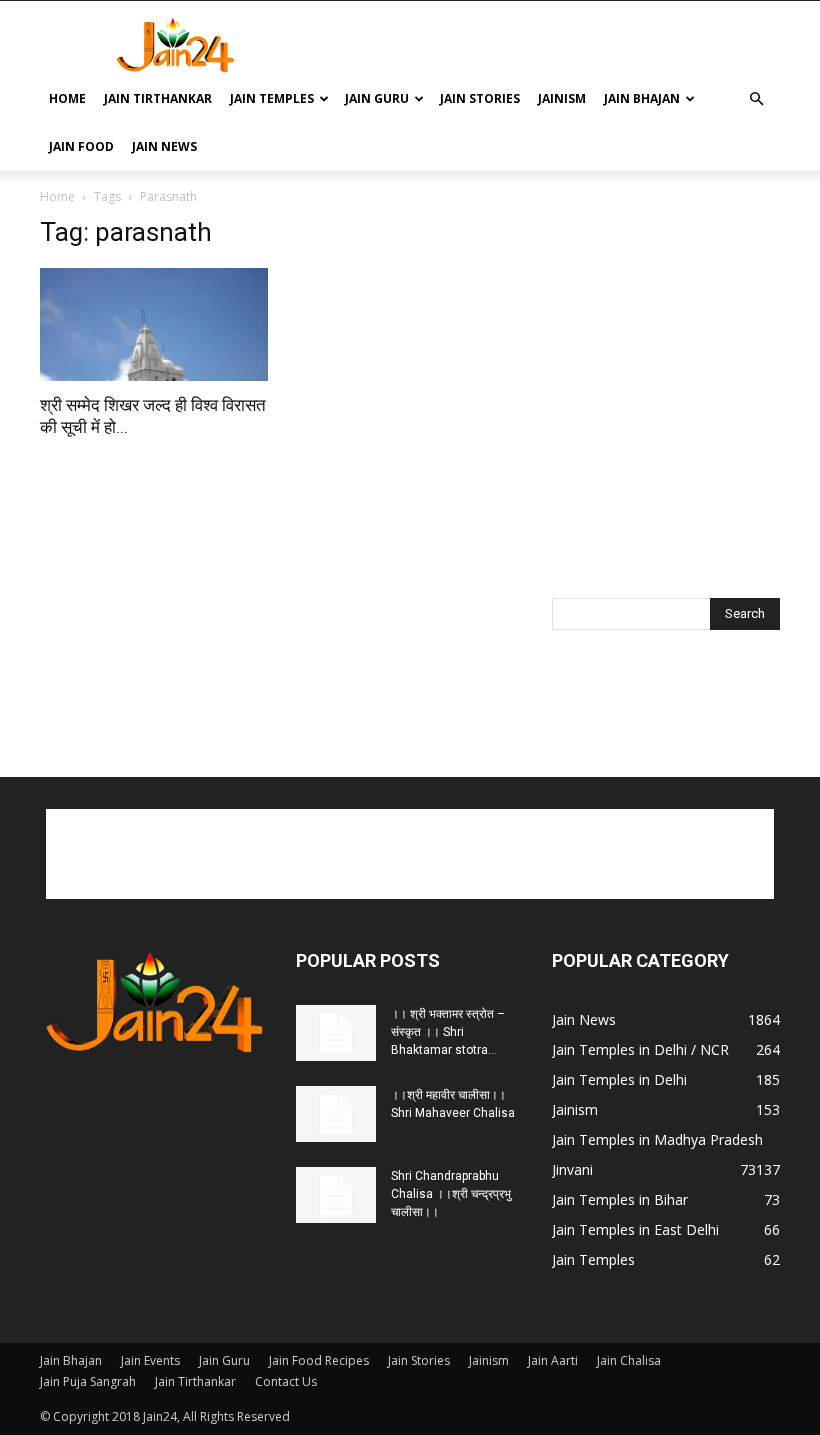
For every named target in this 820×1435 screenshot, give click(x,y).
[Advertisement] (545, 45)
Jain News (164, 146)
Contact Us (286, 1381)
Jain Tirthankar (158, 98)
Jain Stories (480, 98)
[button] (756, 99)
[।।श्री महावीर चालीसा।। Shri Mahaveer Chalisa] (336, 1114)
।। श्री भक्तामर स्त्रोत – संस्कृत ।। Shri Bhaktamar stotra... (448, 1032)
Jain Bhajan (642, 98)
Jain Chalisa (629, 1360)
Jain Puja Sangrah (88, 1381)
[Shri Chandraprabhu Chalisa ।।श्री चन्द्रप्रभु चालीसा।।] (336, 1195)
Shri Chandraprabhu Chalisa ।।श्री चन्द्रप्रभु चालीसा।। (451, 1194)
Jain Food (81, 146)
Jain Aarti (553, 1360)
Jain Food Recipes (319, 1360)
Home (67, 98)
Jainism (562, 98)
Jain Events (150, 1360)
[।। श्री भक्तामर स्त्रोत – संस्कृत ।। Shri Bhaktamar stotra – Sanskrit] (336, 1033)
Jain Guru (377, 98)
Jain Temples (272, 98)
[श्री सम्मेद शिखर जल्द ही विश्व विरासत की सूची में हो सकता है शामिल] (154, 324)
